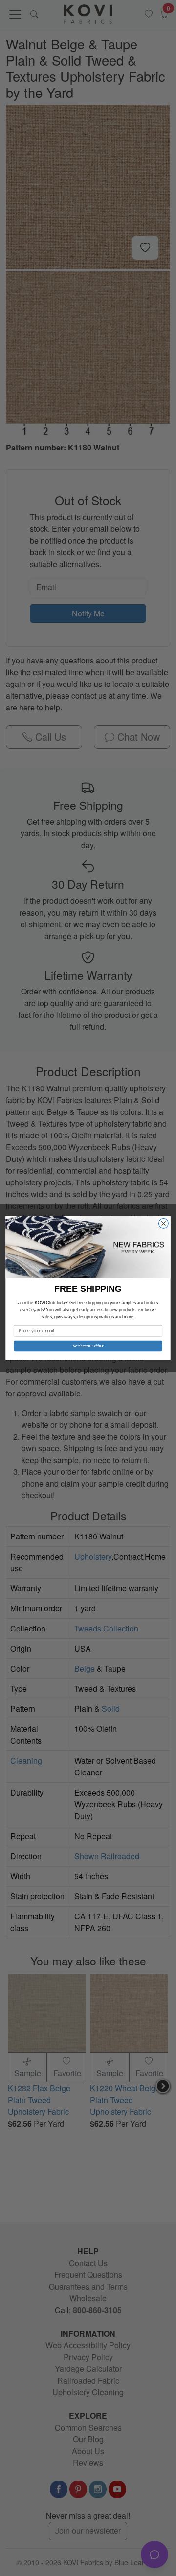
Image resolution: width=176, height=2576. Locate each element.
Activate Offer (88, 1346)
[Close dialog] (164, 1223)
